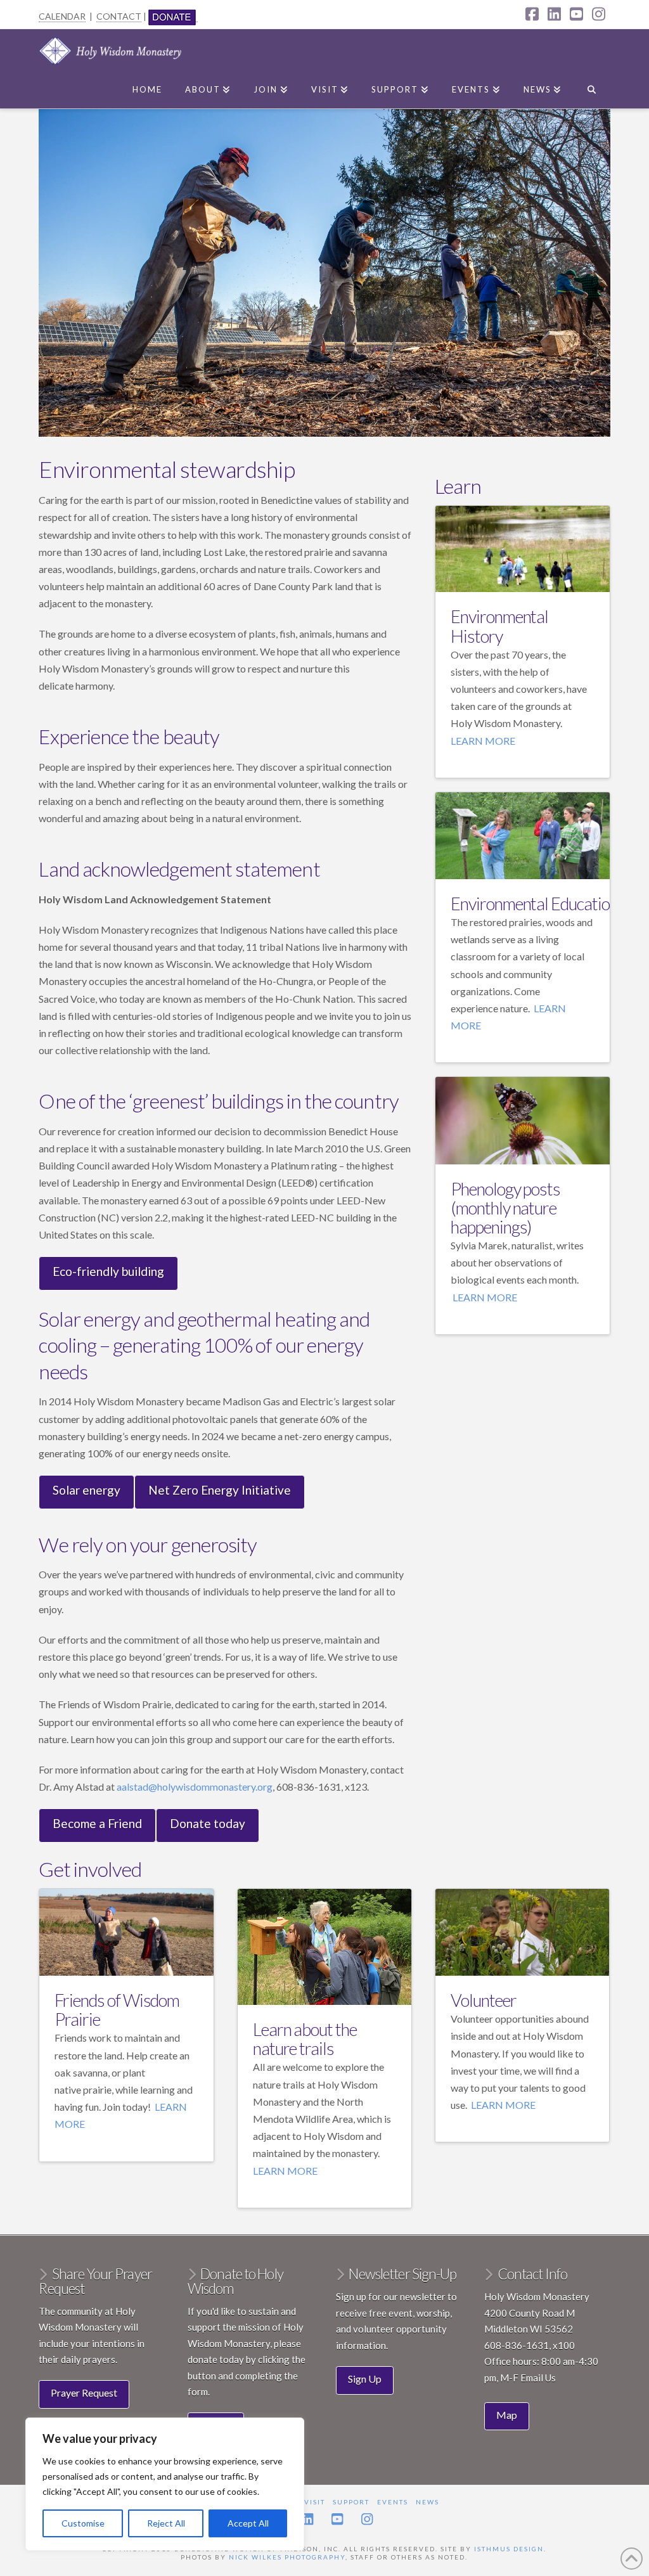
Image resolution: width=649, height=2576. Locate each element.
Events (393, 2502)
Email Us (538, 2378)
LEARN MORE (483, 741)
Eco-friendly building (108, 1271)
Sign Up (365, 2379)
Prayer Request (84, 2392)
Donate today (208, 1823)
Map (507, 2415)
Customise (83, 2523)
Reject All (166, 2523)
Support (351, 2502)
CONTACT (119, 16)
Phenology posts (505, 1189)
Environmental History (499, 626)
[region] (165, 2484)
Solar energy (87, 1490)
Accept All (248, 2523)
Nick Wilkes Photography (287, 2557)
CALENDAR (62, 16)
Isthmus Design (509, 2549)
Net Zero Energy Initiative (220, 1490)
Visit (315, 2502)
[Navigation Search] (591, 87)
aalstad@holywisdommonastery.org (195, 1787)
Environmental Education (534, 904)
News (427, 2502)
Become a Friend (97, 1823)
